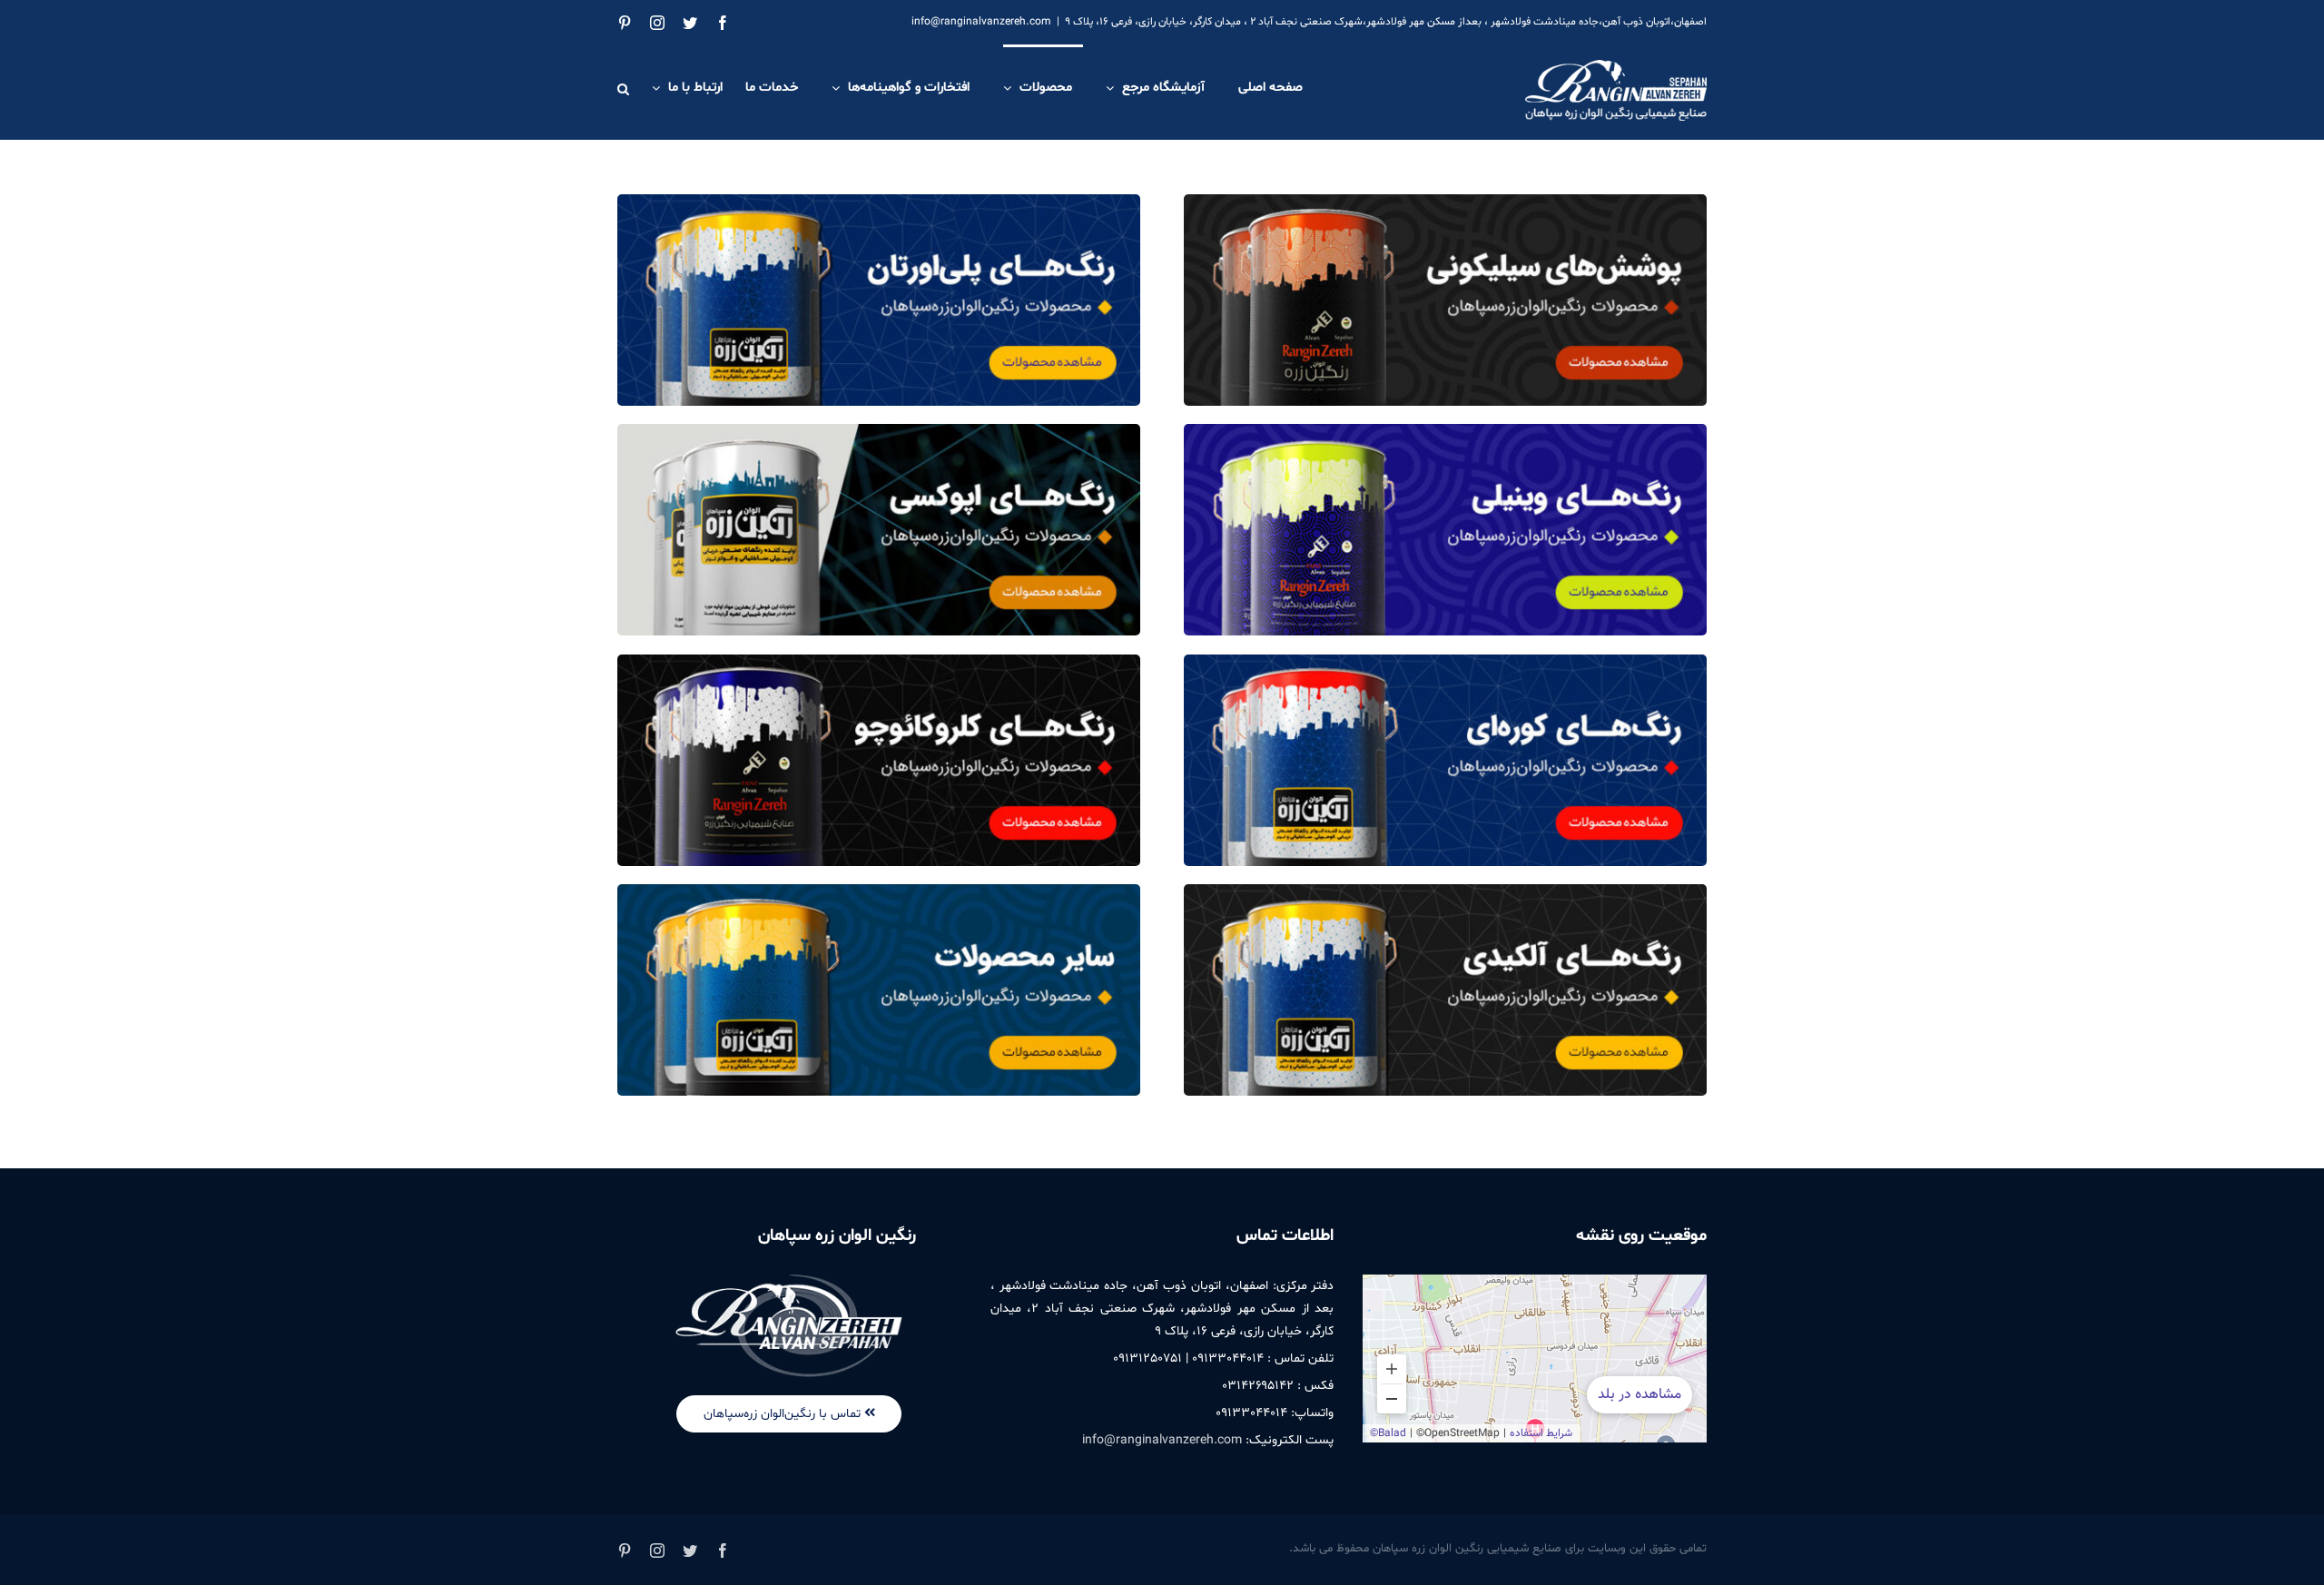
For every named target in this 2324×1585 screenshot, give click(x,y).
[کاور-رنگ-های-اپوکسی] (879, 431)
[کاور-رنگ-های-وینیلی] (1445, 431)
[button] (623, 87)
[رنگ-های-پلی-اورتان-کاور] (879, 202)
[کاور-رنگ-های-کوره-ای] (1445, 662)
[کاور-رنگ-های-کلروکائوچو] (879, 662)
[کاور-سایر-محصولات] (879, 891)
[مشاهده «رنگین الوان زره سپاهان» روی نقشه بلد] (1535, 1359)
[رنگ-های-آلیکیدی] (1445, 891)
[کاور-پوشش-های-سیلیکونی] (1445, 202)
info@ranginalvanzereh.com (981, 22)
